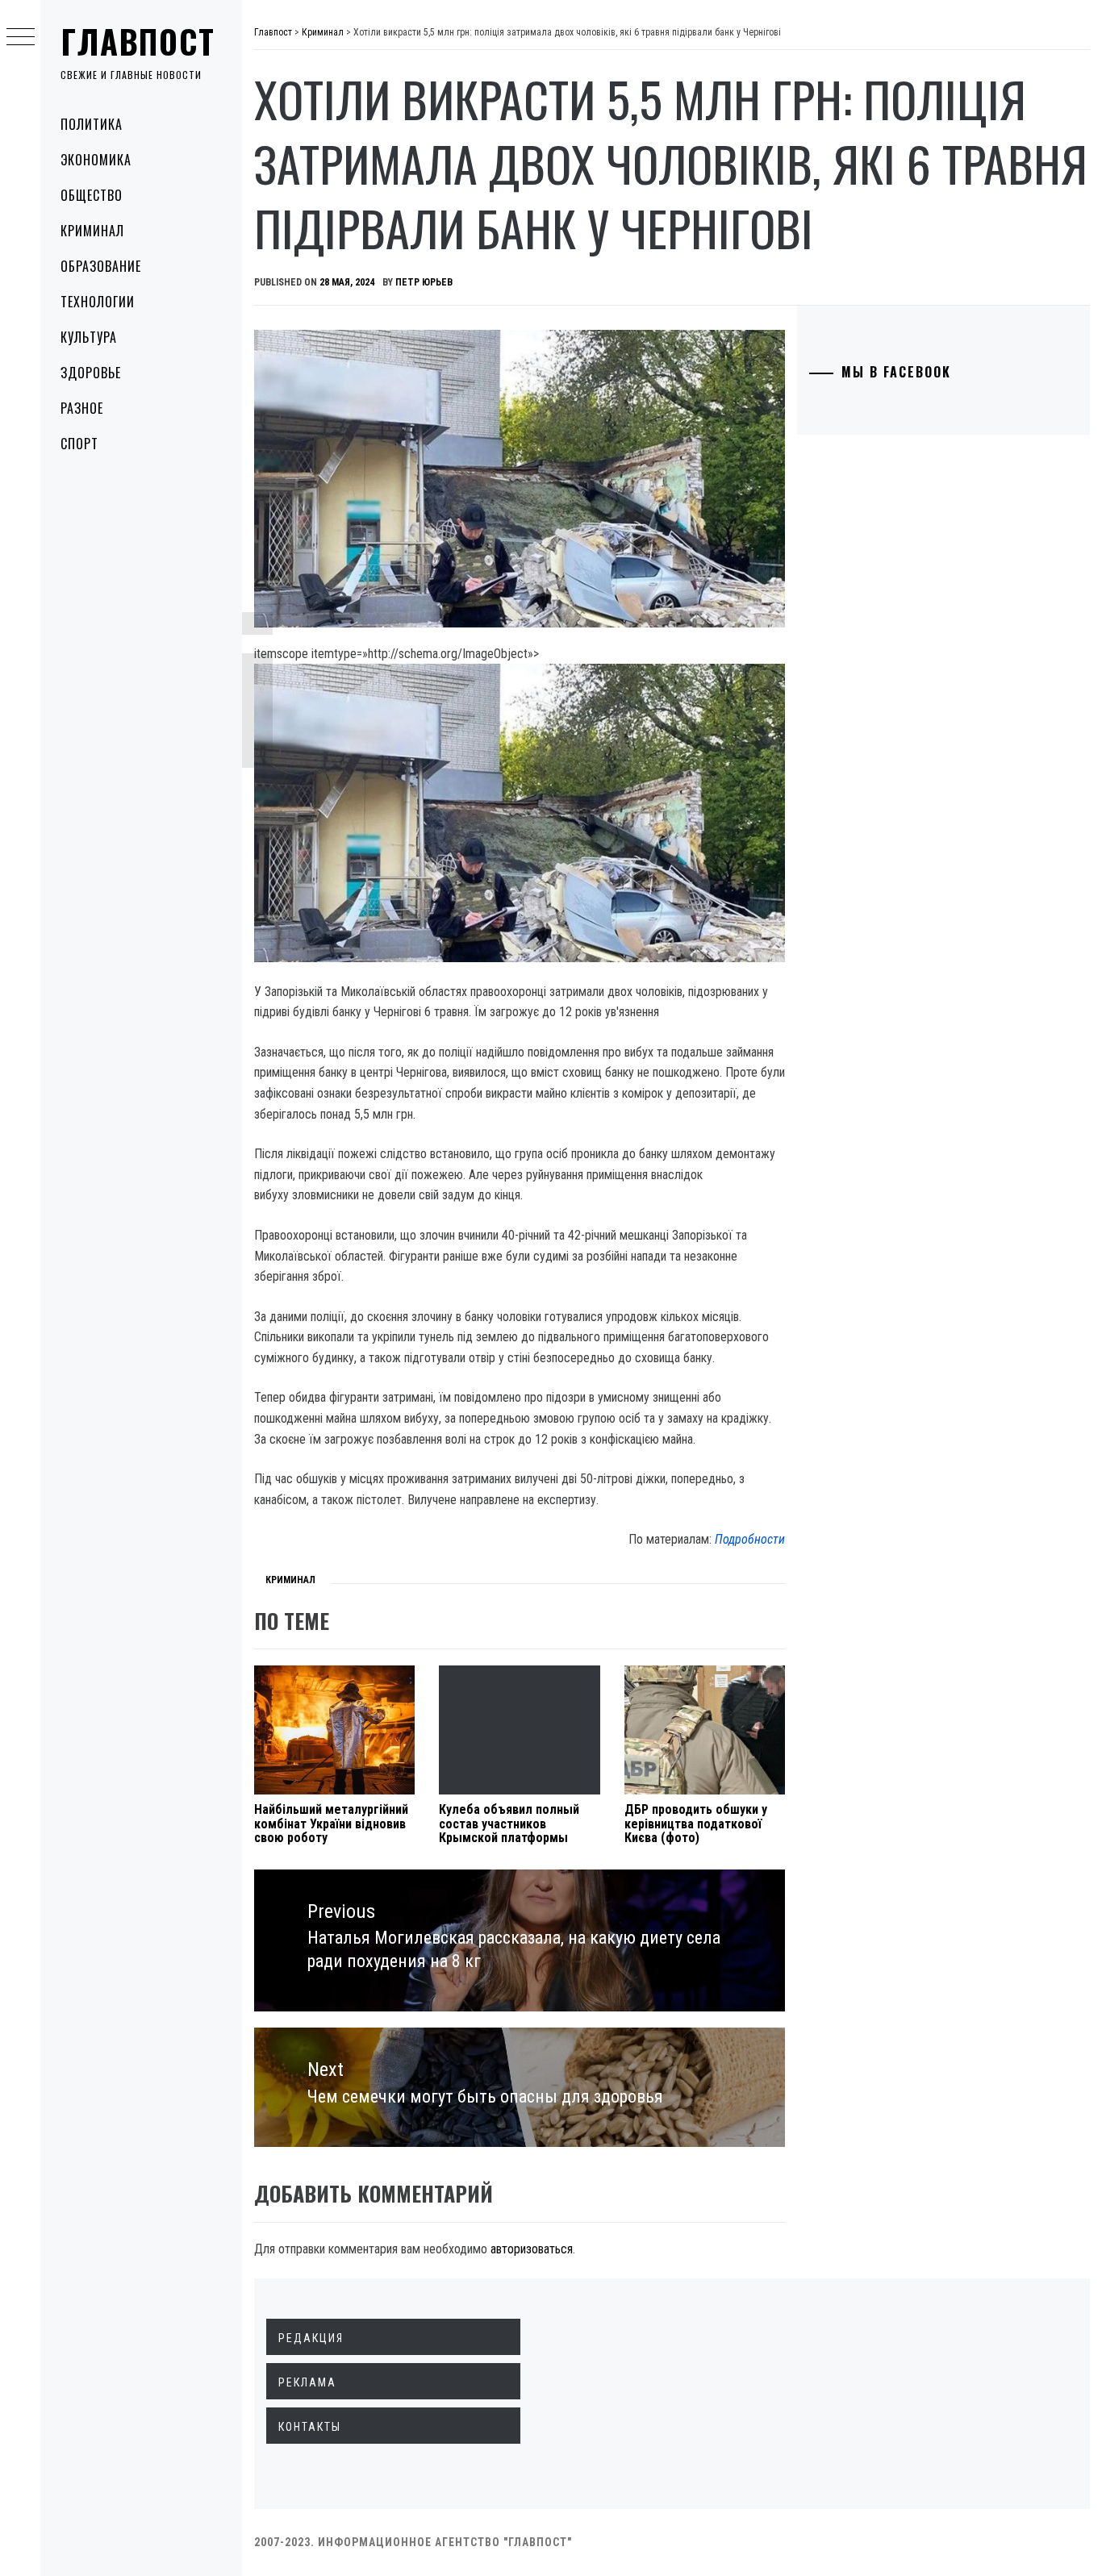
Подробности (750, 1539)
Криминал (92, 231)
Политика (92, 124)
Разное (82, 408)
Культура (89, 337)
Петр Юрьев (424, 282)
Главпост (138, 41)
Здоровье (91, 373)
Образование (101, 266)
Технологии (98, 302)
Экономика (96, 160)
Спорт (79, 444)
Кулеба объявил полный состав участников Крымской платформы (509, 1824)
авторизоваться (532, 2249)
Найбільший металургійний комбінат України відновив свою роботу (331, 1824)
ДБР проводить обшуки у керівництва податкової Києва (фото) (696, 1824)
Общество (92, 195)
